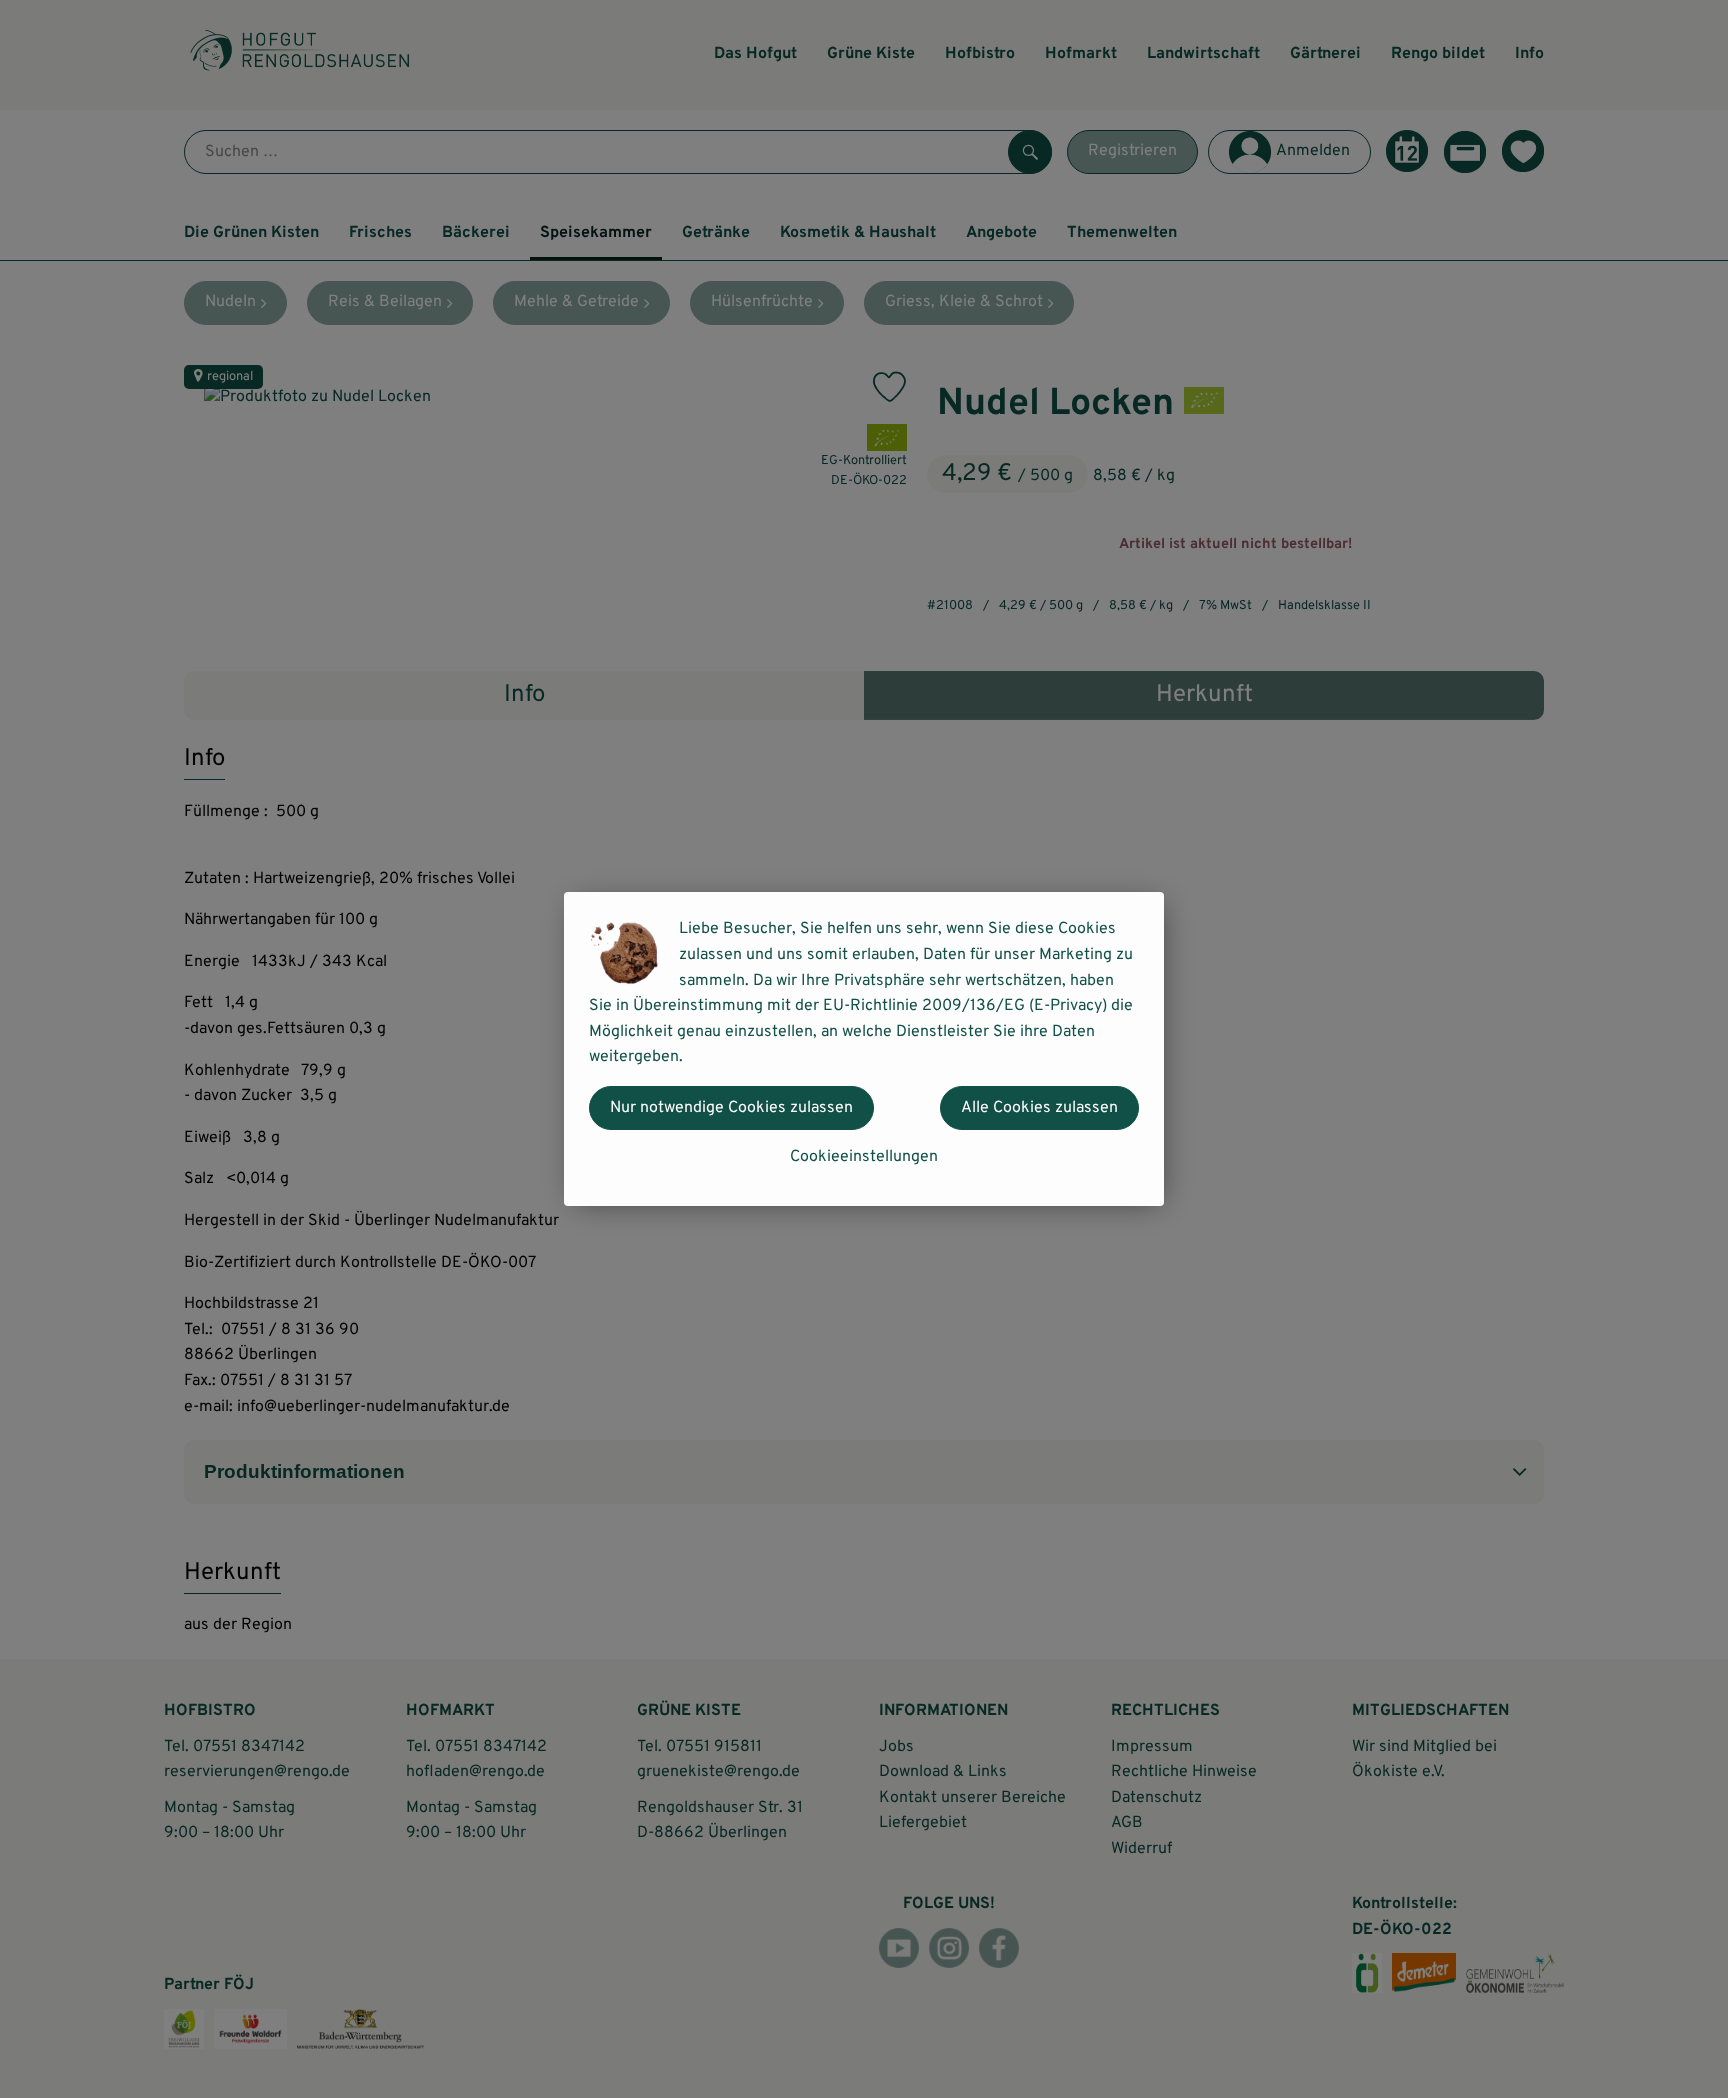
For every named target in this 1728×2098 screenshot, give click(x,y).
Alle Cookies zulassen (1039, 1108)
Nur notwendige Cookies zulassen (731, 1108)
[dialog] (864, 1049)
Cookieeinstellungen (864, 1157)
